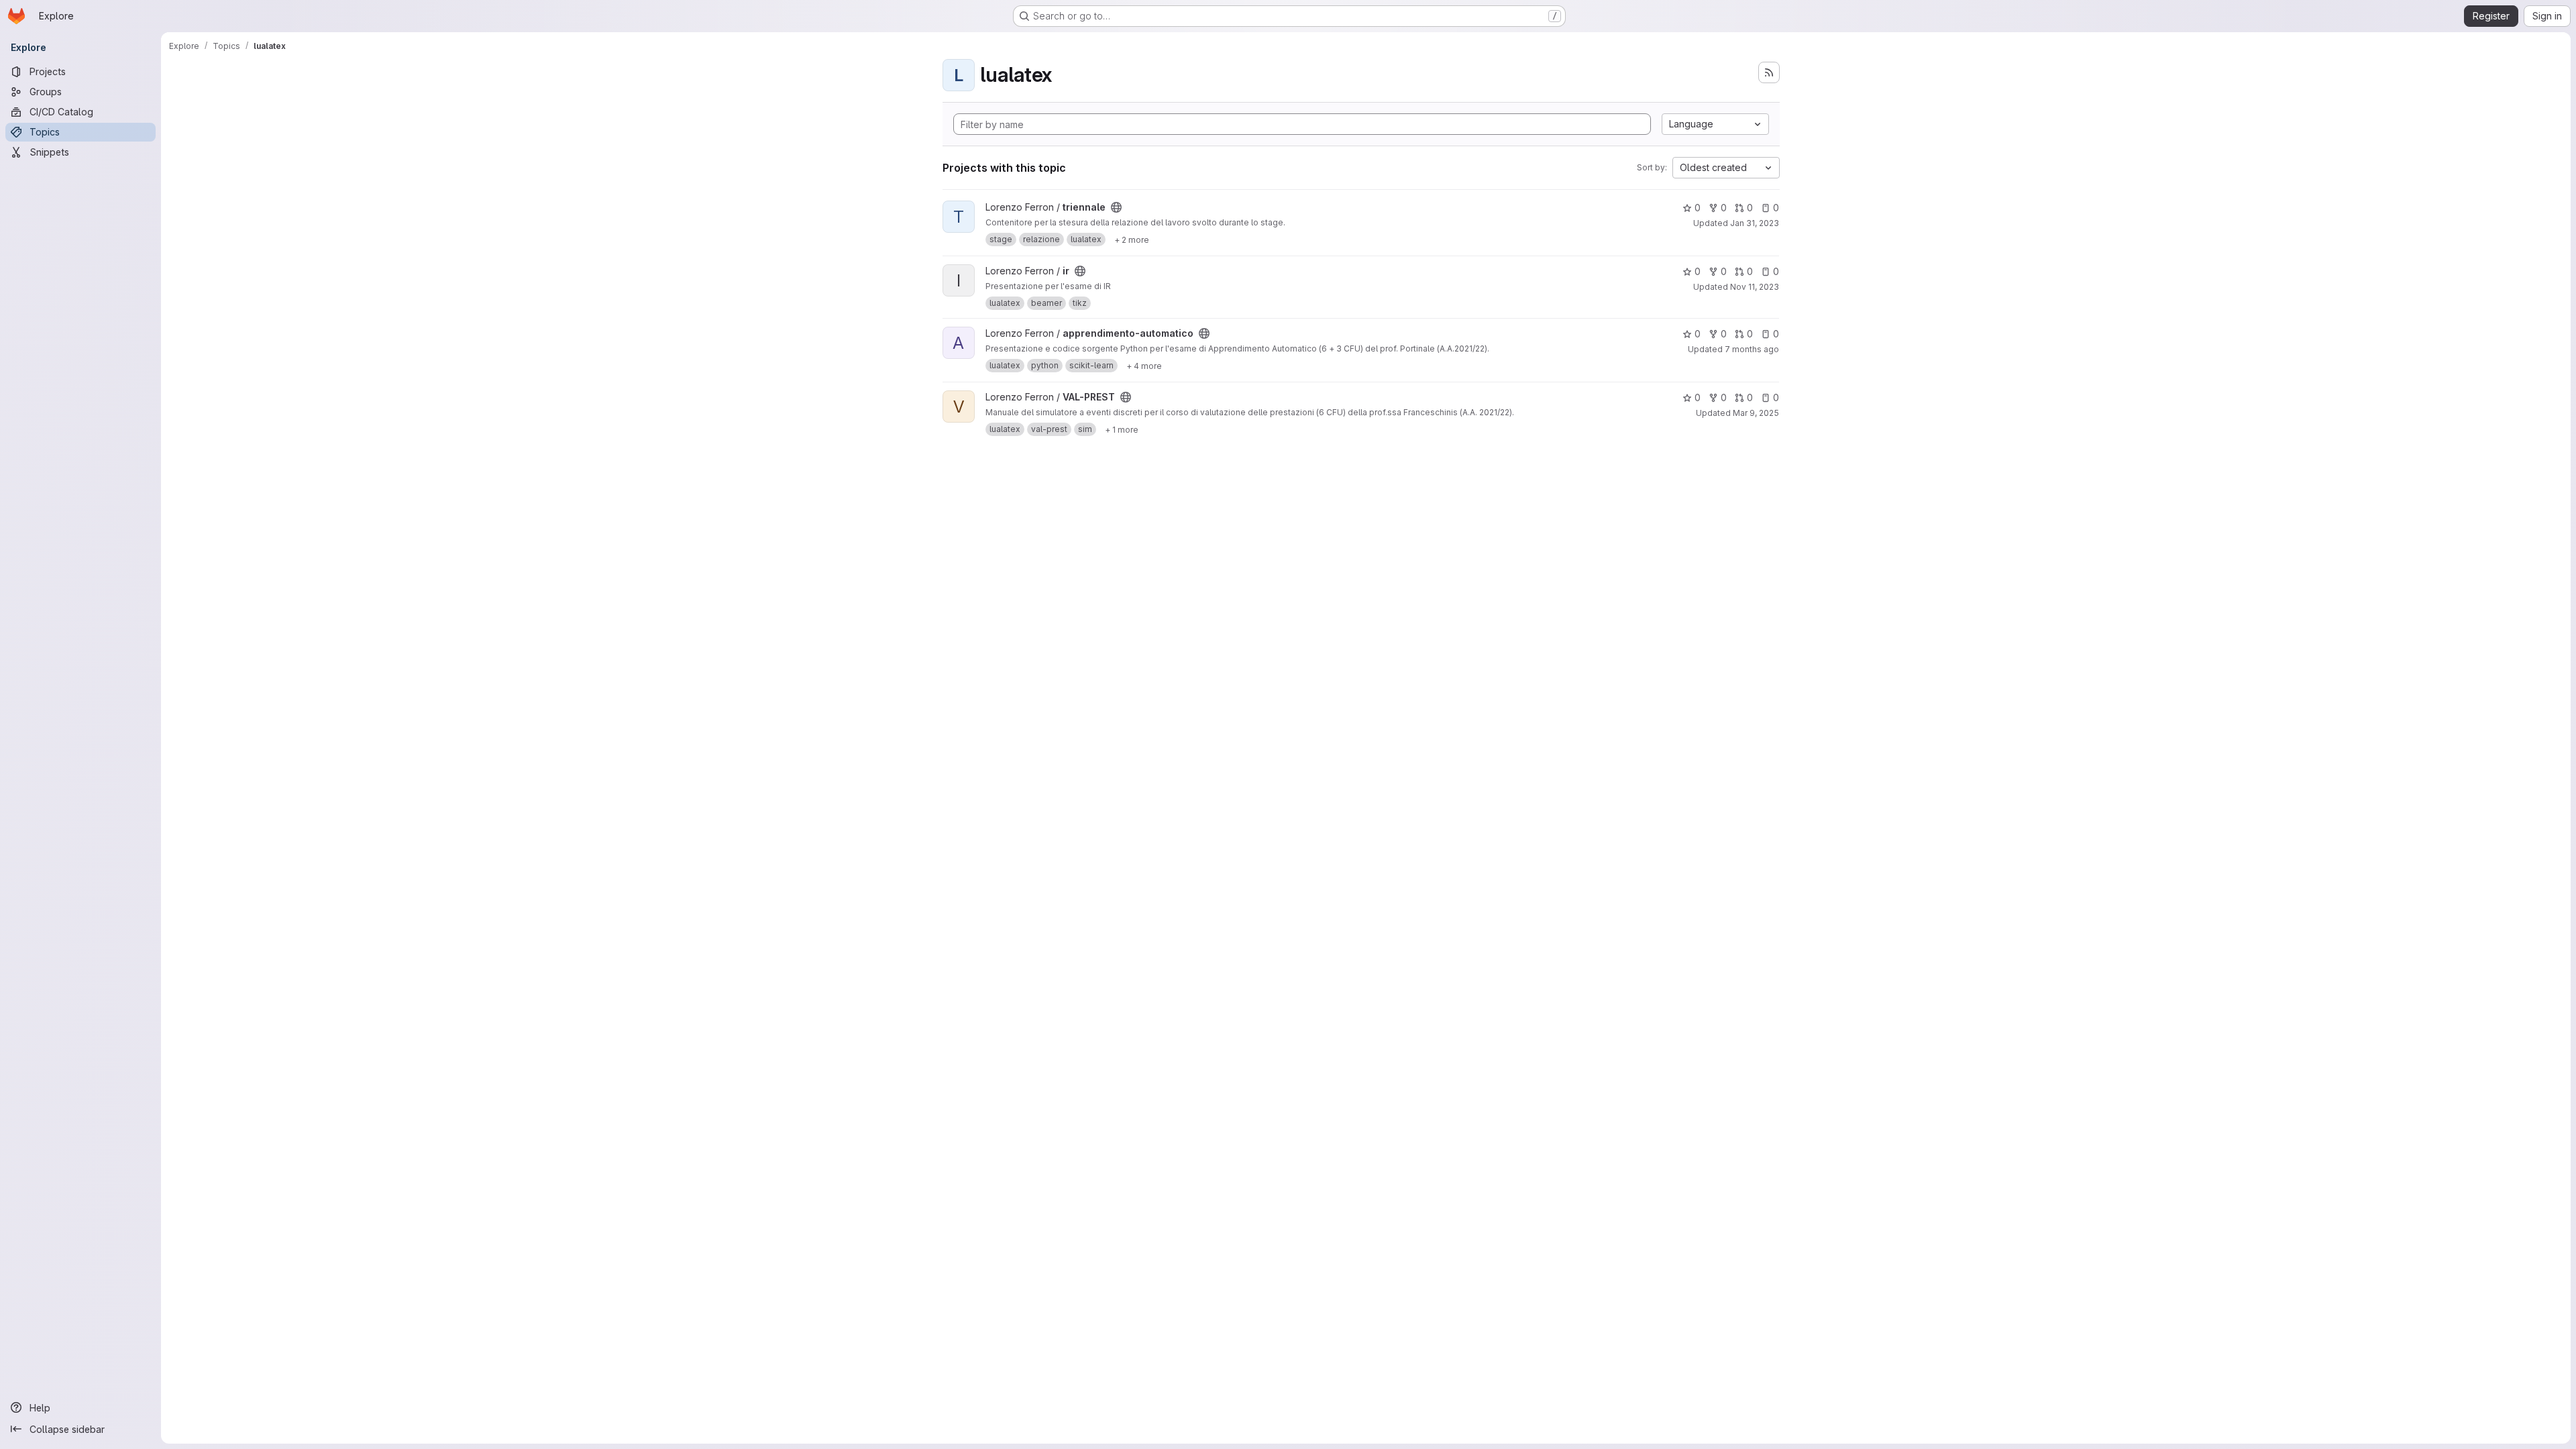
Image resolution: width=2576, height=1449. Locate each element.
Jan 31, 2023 (1755, 223)
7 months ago (1752, 349)
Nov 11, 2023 (1755, 287)
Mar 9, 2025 (1756, 413)
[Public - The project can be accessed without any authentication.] (1116, 207)
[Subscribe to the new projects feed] (1769, 72)
